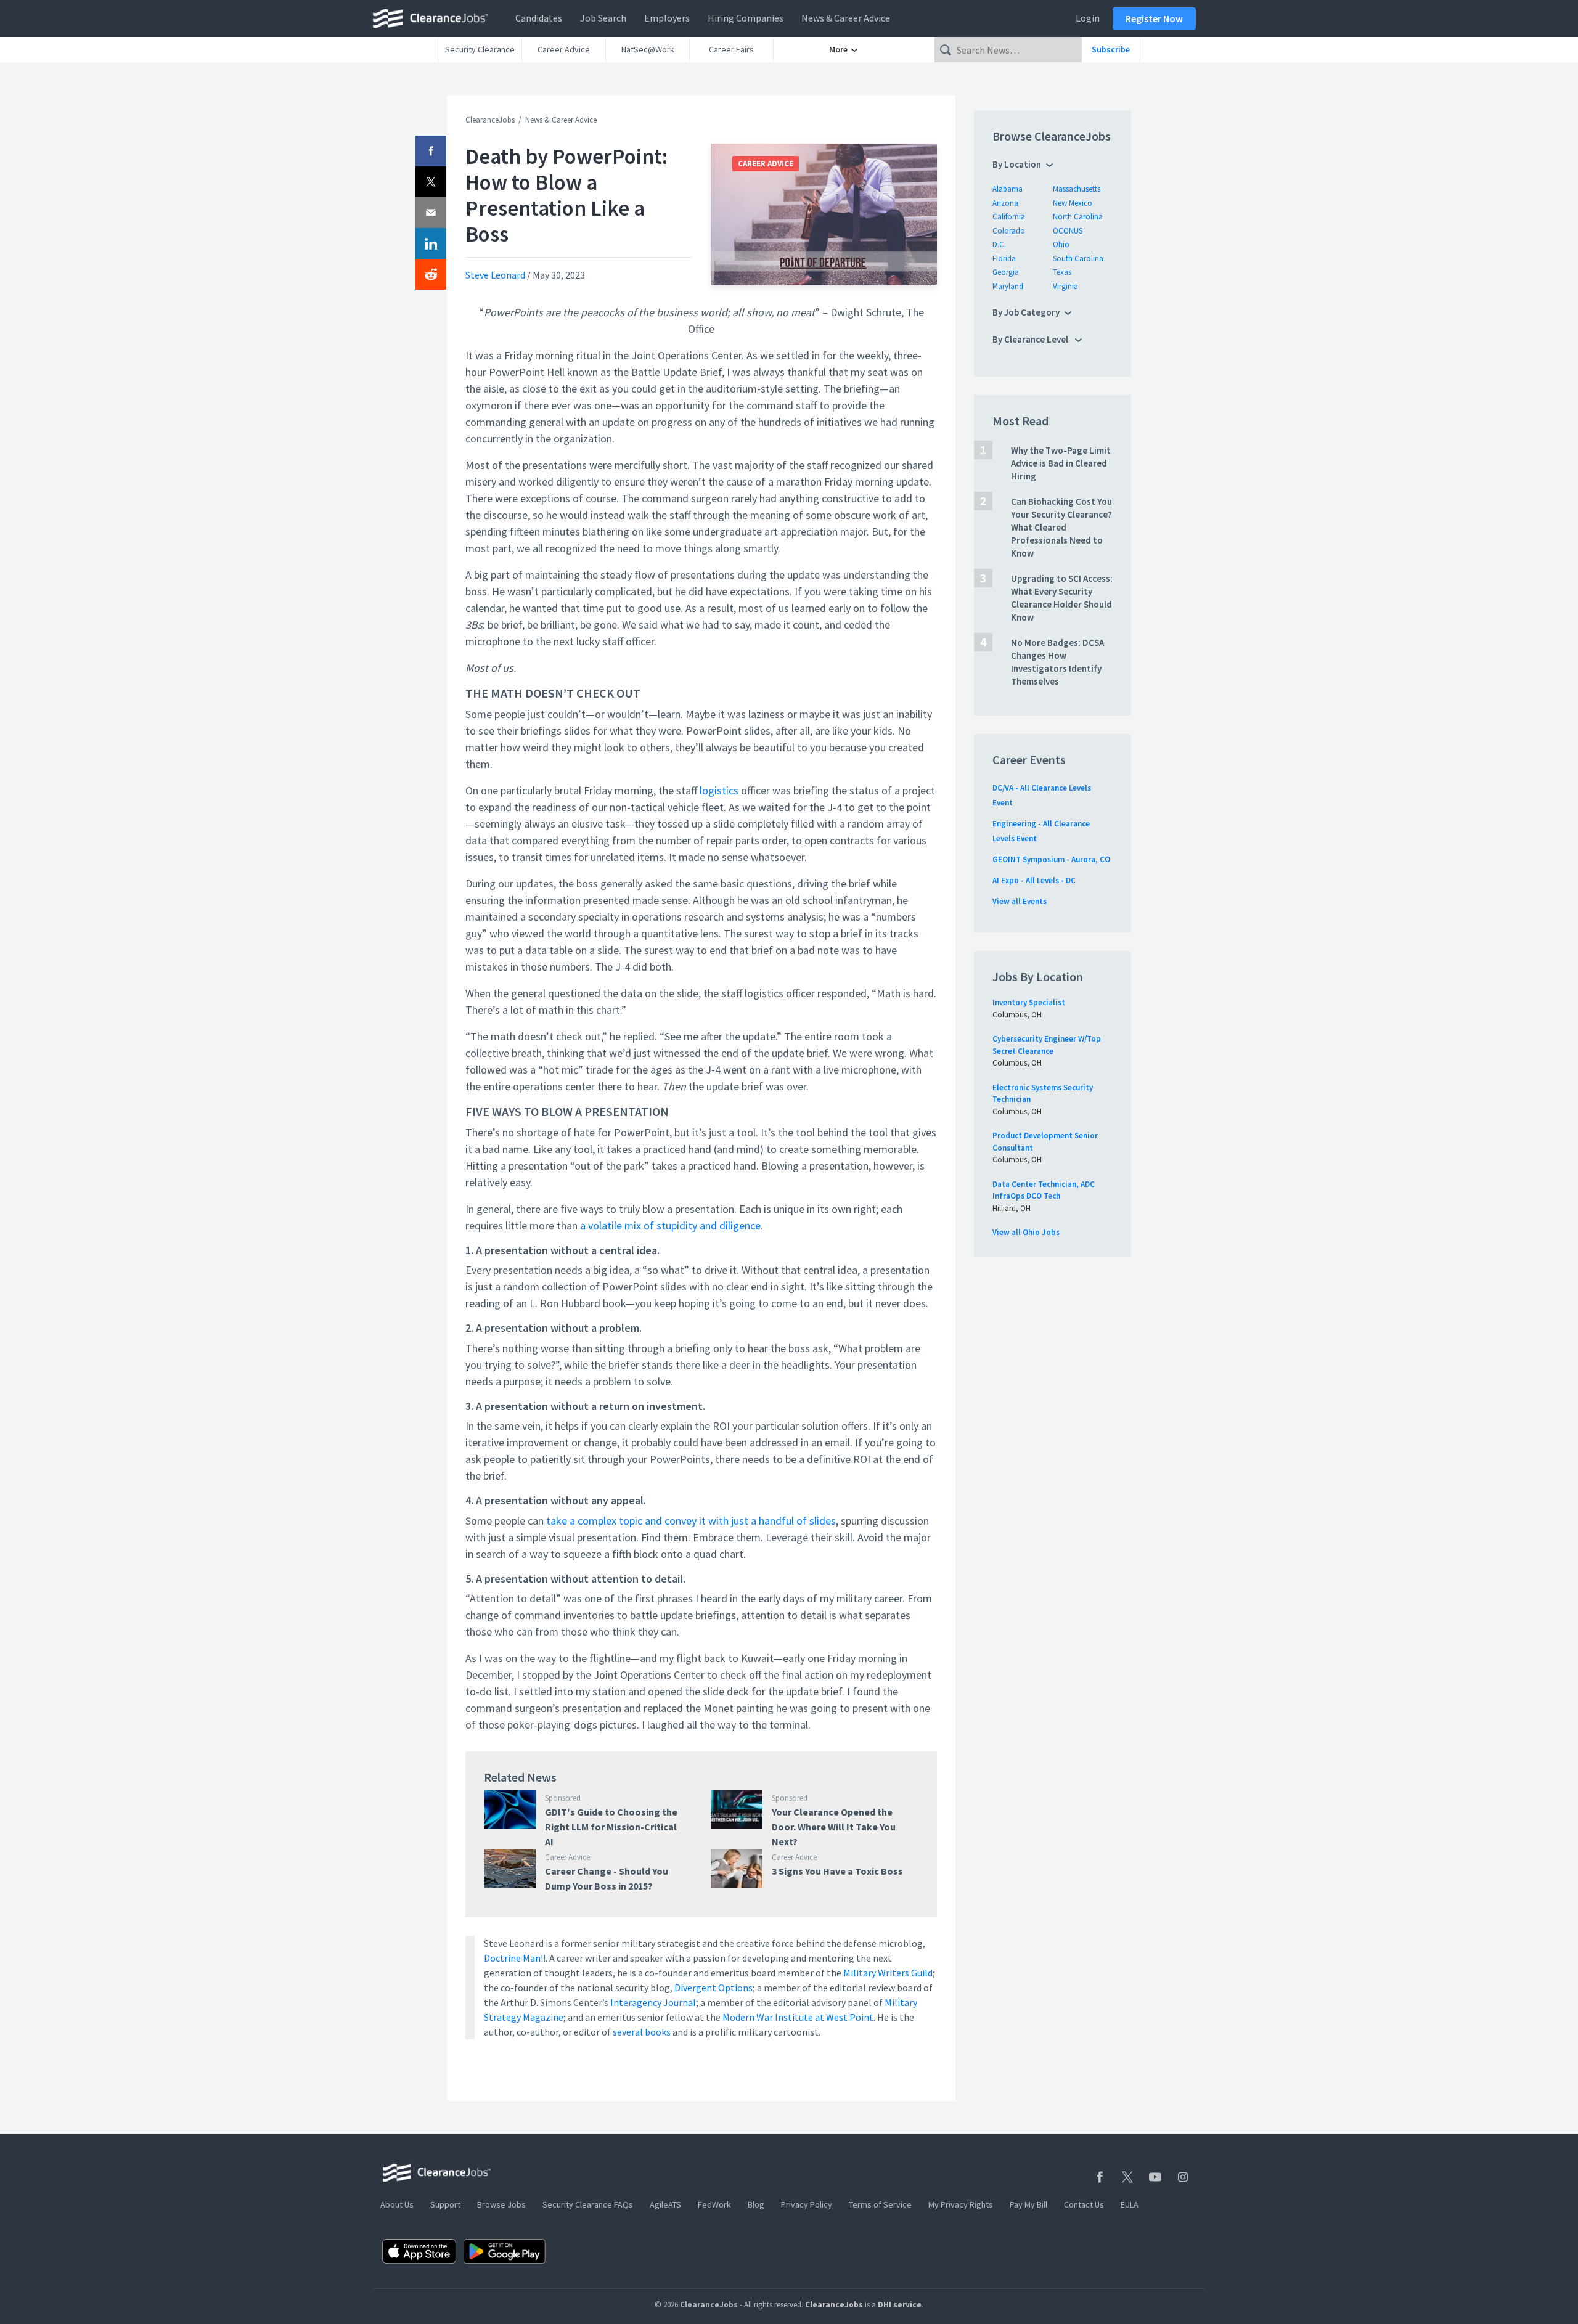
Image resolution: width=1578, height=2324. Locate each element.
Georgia (1006, 272)
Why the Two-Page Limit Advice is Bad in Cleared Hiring (1061, 463)
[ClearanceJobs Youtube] (1155, 2177)
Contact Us (1084, 2204)
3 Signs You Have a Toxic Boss (837, 1871)
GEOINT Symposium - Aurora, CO (1051, 859)
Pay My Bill (1028, 2204)
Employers (667, 18)
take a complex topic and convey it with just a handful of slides (691, 1521)
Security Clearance (480, 49)
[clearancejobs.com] (434, 18)
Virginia (1065, 286)
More (839, 49)
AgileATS (665, 2204)
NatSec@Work (648, 49)
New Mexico (1073, 203)
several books (642, 2032)
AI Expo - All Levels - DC (1034, 880)
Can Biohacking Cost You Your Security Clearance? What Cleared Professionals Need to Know (1061, 527)
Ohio (1061, 244)
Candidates (539, 18)
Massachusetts (1077, 189)
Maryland (1008, 286)
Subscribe (1111, 49)
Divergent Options (713, 1988)
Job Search (603, 18)
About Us (397, 2204)
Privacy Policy (807, 2204)
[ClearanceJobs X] (1127, 2177)
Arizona (1005, 203)
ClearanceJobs (490, 120)
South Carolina (1078, 259)
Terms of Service (880, 2204)
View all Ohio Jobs (1026, 1232)
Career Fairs (731, 49)
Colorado (1009, 231)
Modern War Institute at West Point (798, 2017)
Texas (1062, 272)
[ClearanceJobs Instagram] (1183, 2177)
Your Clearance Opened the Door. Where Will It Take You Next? (834, 1827)
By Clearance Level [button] (1031, 339)
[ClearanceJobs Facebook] (1100, 2177)
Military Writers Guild (888, 1973)
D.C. (999, 244)
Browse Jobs (501, 2204)
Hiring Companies (746, 18)
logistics (719, 790)
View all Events (1020, 901)
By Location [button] (1017, 164)
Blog (756, 2204)
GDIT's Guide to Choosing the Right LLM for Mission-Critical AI (611, 1827)
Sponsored (563, 1798)
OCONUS (1068, 231)
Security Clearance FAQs (588, 2204)
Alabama (1008, 189)
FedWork (714, 2204)
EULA (1130, 2204)
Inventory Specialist (1029, 1002)
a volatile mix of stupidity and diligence (670, 1225)
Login (1088, 18)
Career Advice (564, 49)
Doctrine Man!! (515, 1958)
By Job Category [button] (1026, 312)
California (1009, 217)
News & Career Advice (846, 18)
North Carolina (1078, 217)
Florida (1004, 259)
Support (445, 2204)
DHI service (900, 2305)
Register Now (1154, 18)
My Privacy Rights (961, 2204)
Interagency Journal (653, 2002)
